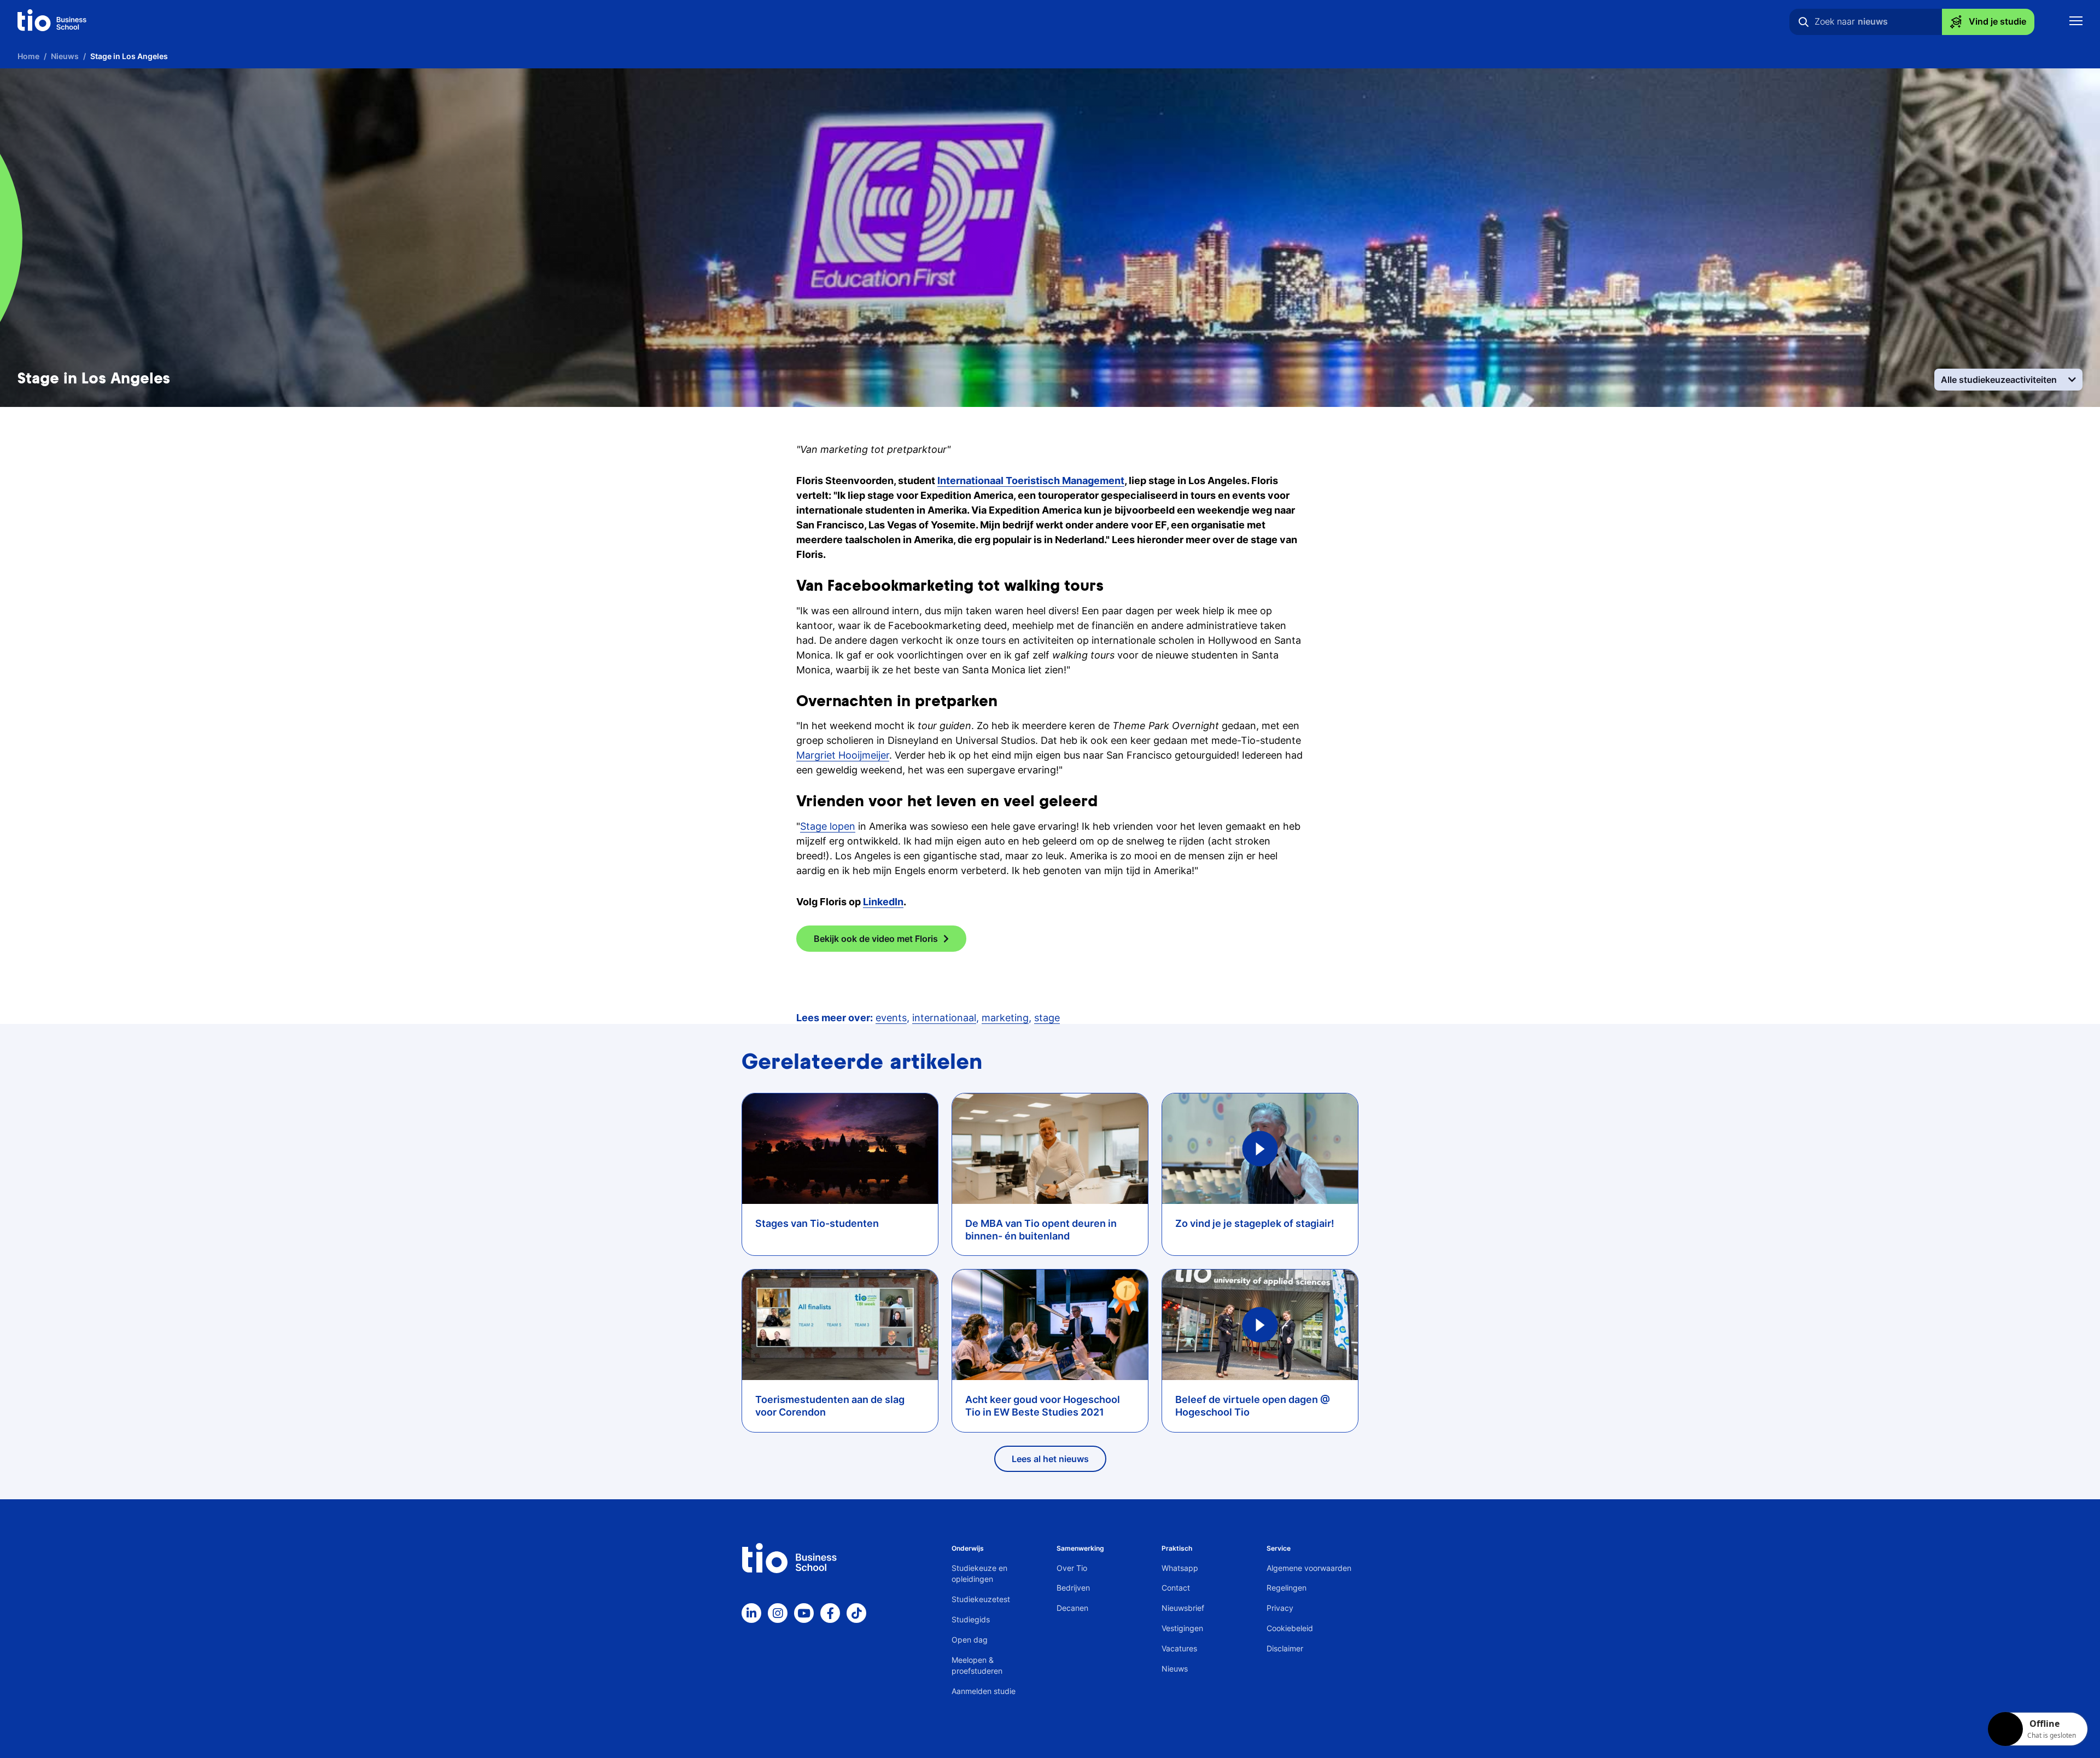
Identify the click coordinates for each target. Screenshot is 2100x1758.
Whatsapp (1180, 1568)
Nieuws (1175, 1669)
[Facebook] (830, 1613)
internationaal (944, 1018)
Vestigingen (1182, 1628)
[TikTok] (856, 1613)
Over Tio (1072, 1568)
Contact (1176, 1588)
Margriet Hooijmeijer (843, 755)
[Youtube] (804, 1613)
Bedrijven (1073, 1588)
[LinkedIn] (751, 1613)
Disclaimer (1285, 1648)
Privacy (1280, 1608)
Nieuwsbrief (1183, 1608)
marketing (1005, 1018)
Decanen (1072, 1608)
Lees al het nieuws (1050, 1459)
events (891, 1018)
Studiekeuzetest (981, 1599)
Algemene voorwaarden (1309, 1568)
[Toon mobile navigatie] (2076, 22)
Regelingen (1287, 1588)
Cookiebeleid (1290, 1628)
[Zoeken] (1804, 22)
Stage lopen (828, 826)
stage (1047, 1018)
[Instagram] (778, 1613)
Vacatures (1179, 1648)
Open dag (970, 1640)
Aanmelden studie (984, 1691)
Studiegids (971, 1619)
